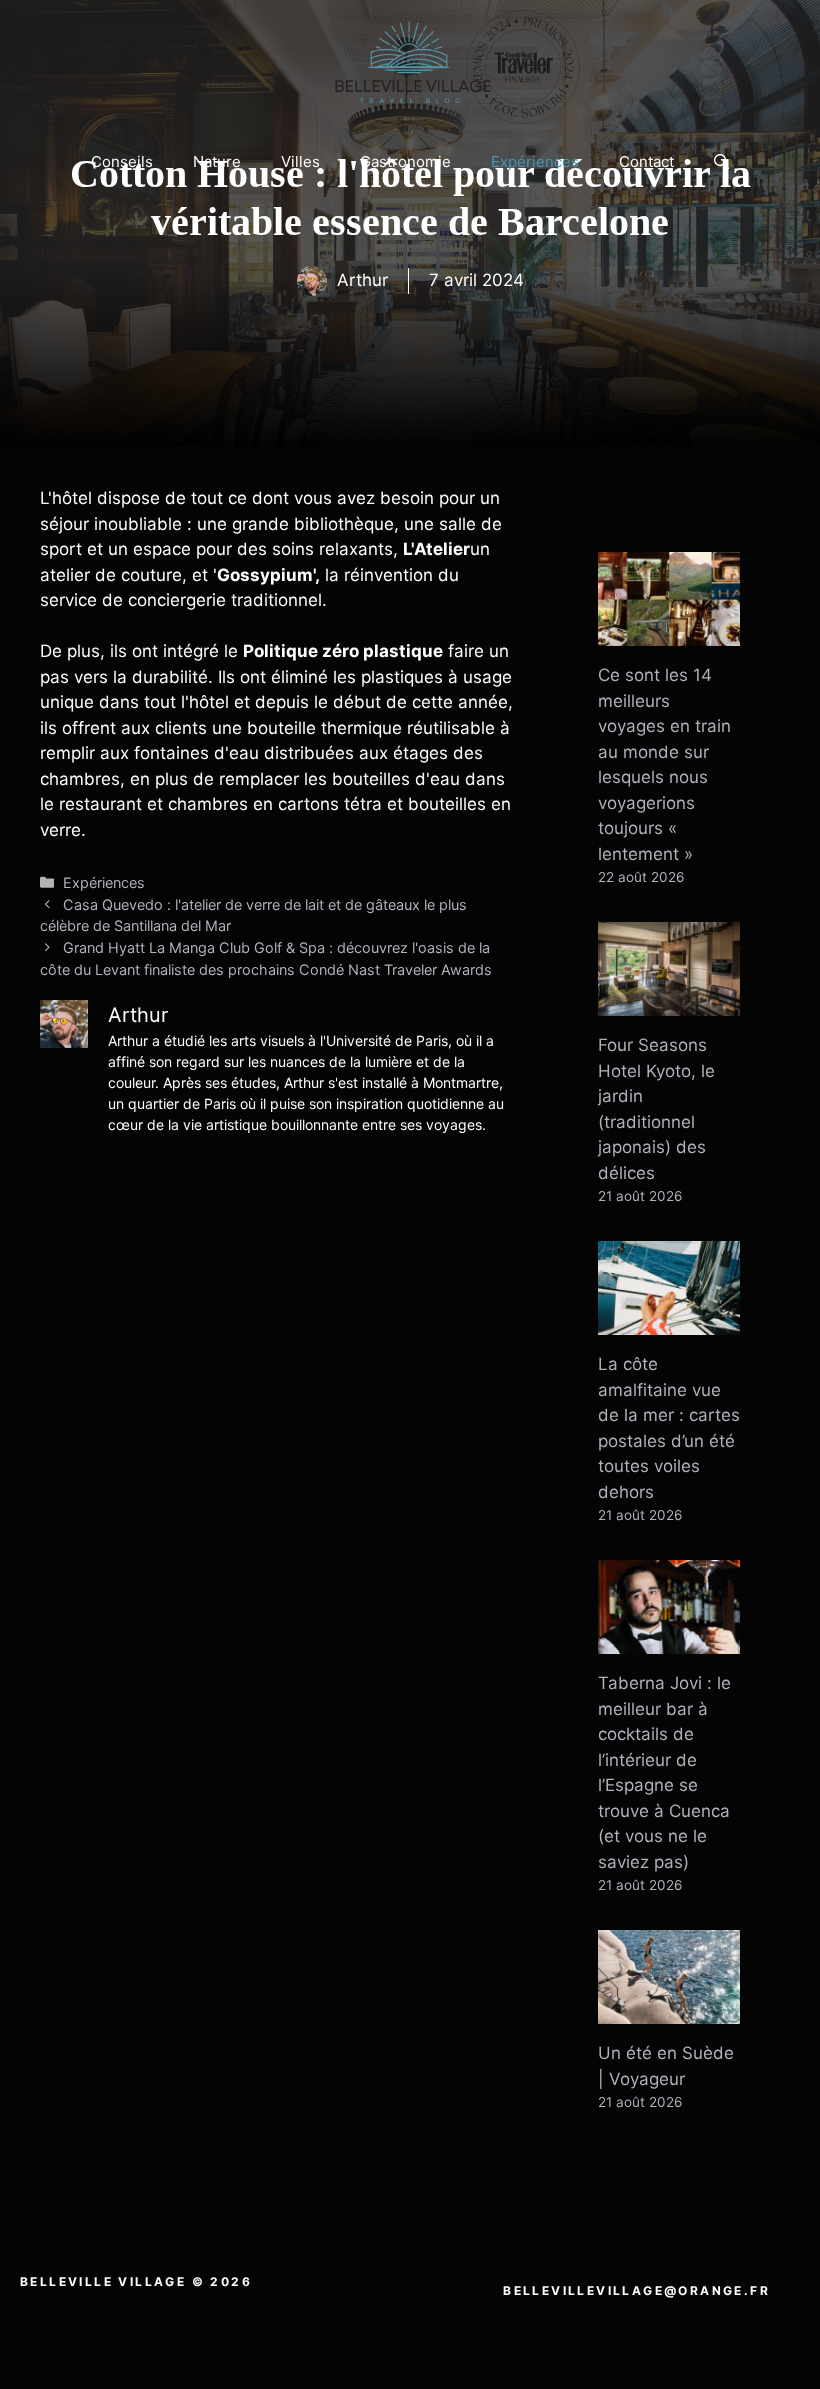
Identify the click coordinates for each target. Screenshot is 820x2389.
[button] (721, 162)
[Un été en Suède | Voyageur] (669, 2011)
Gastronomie (405, 161)
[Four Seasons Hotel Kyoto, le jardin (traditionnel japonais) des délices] (669, 1003)
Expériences (535, 161)
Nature (217, 161)
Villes (300, 161)
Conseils (122, 161)
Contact (646, 161)
